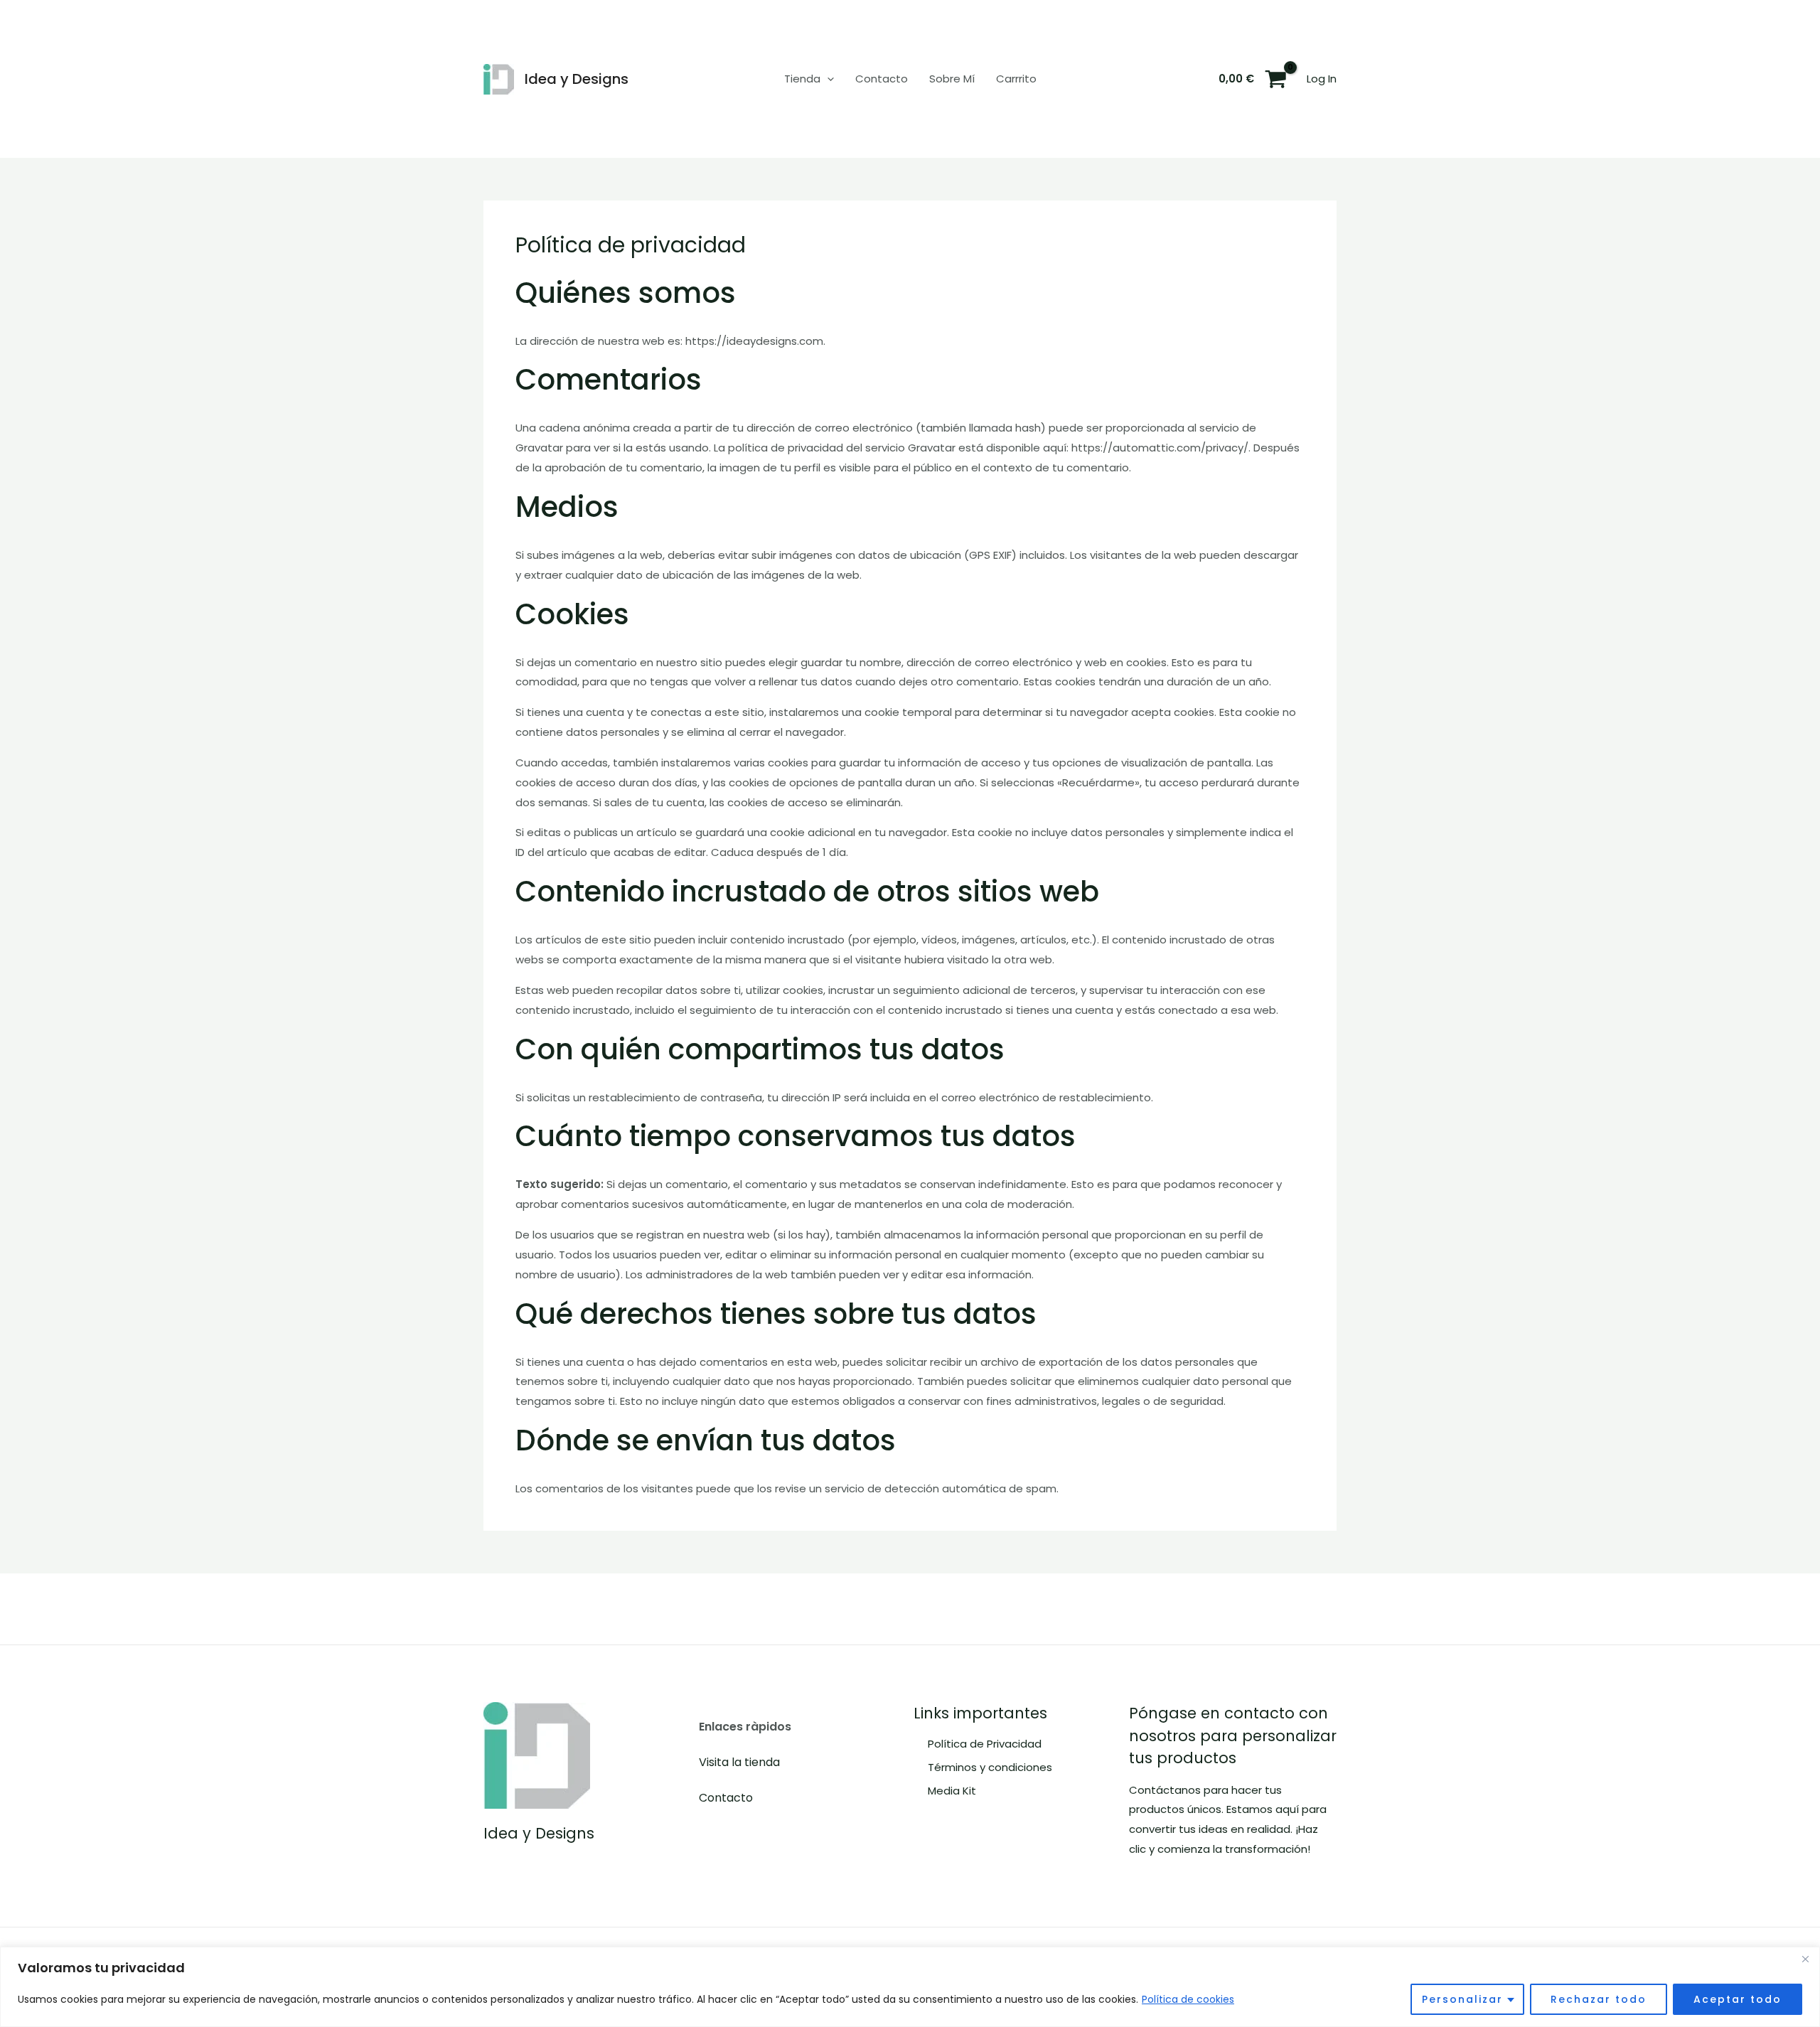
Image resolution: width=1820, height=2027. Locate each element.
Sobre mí (952, 79)
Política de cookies (1188, 1999)
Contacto (882, 79)
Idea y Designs (577, 79)
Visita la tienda (739, 1762)
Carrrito (1016, 79)
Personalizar (1462, 1999)
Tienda (802, 79)
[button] (827, 79)
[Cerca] (1805, 1959)
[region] (910, 1987)
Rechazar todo (1599, 1999)
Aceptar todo (1738, 1999)
